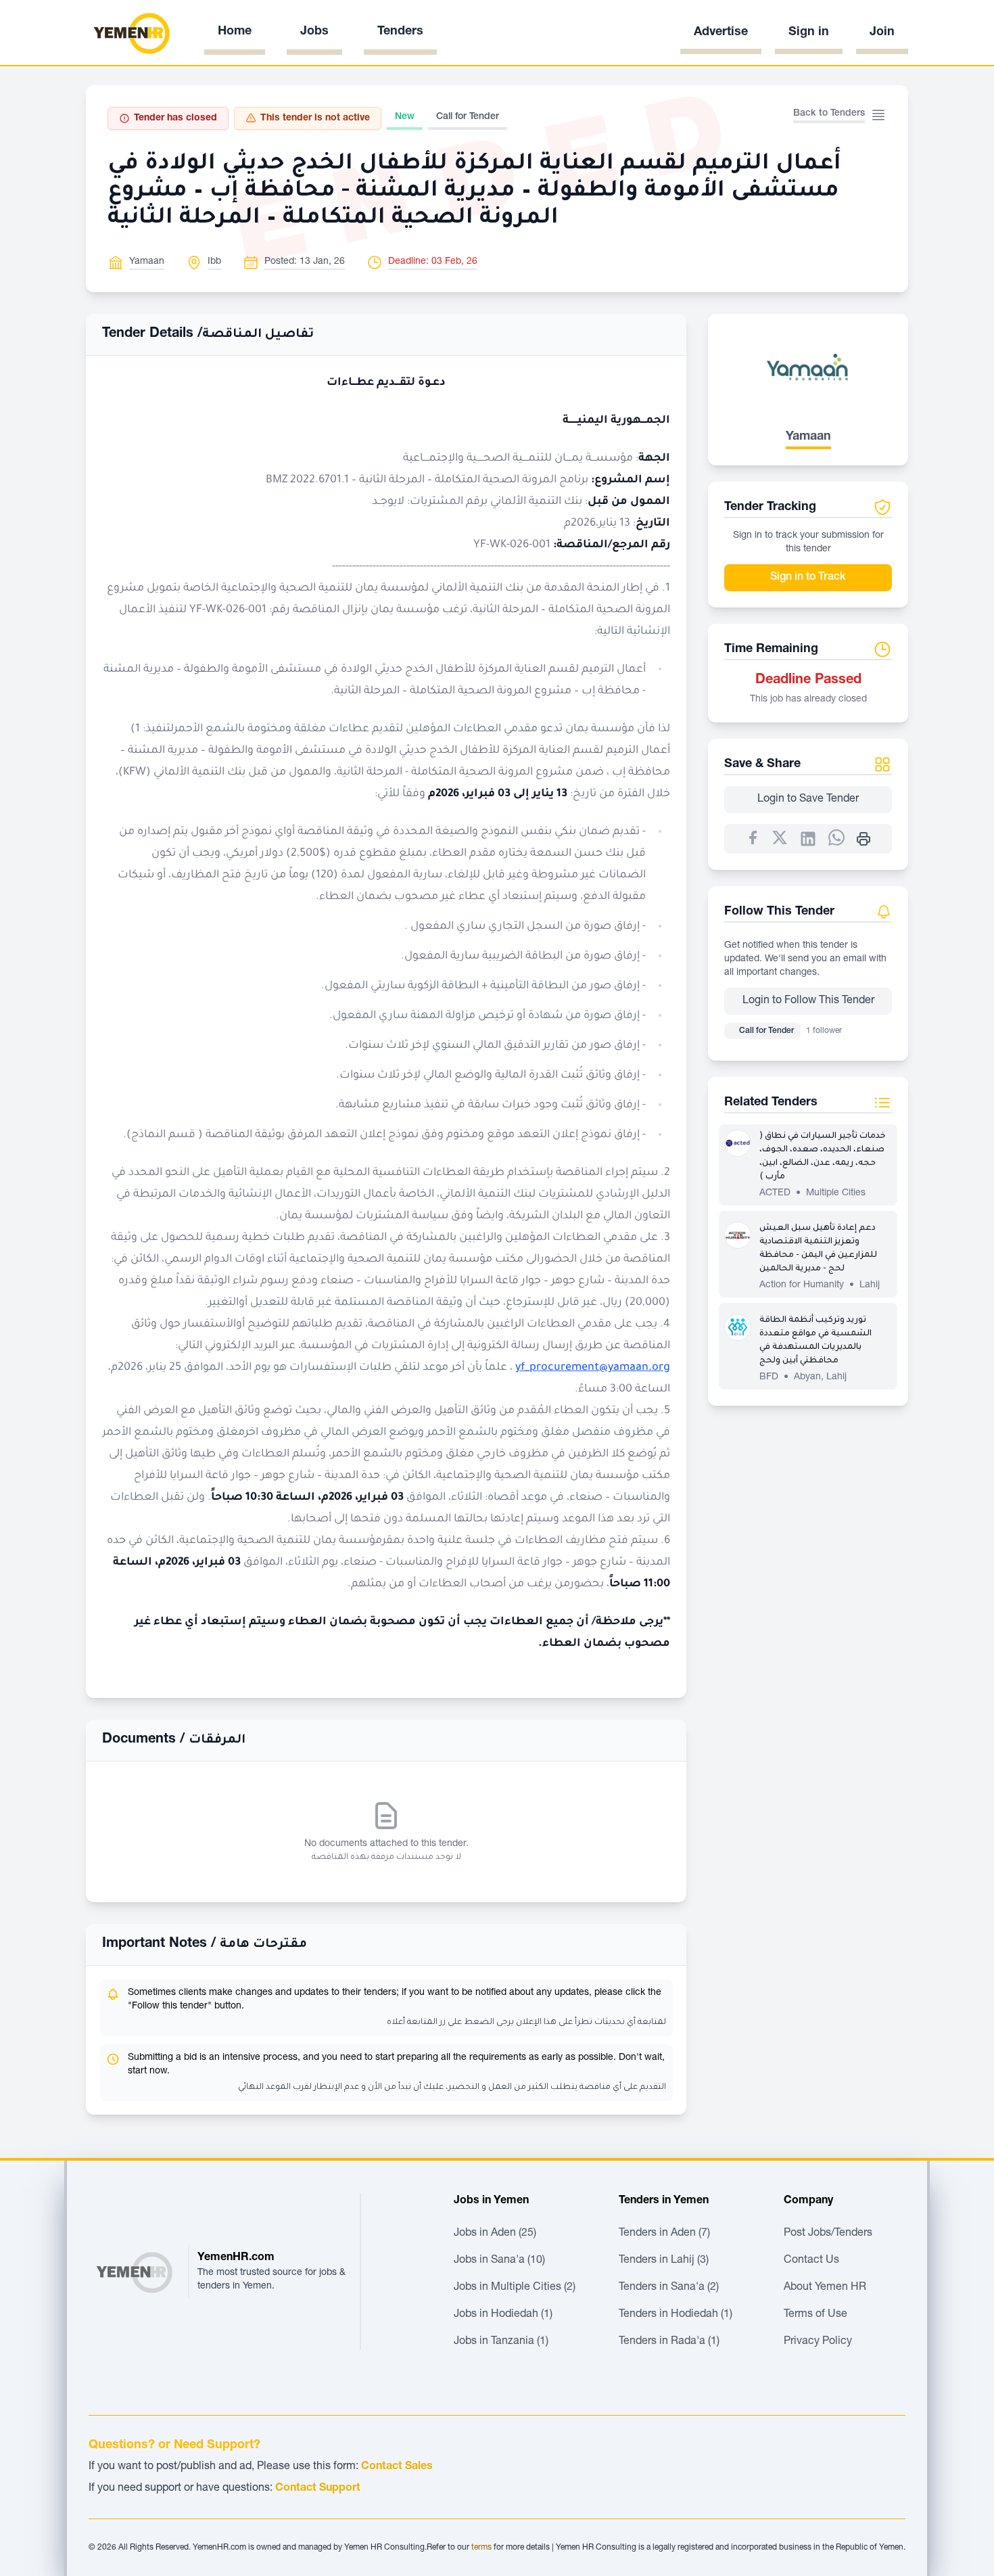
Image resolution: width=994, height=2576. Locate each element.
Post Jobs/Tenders (828, 2234)
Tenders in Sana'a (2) (669, 2288)
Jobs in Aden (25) (495, 2234)
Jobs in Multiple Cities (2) (515, 2288)
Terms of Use (815, 2315)
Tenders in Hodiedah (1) (676, 2315)
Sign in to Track (808, 578)
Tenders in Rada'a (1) (669, 2342)
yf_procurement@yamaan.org (593, 1368)
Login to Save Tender (808, 800)
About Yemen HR (825, 2288)
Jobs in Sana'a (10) (499, 2261)
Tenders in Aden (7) (664, 2234)
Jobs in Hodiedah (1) (503, 2315)
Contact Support (318, 2489)
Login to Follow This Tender (808, 1001)
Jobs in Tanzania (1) (501, 2342)
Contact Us (811, 2261)
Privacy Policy (818, 2342)
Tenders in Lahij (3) (664, 2261)
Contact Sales (397, 2467)
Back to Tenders (829, 114)
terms (481, 2548)
